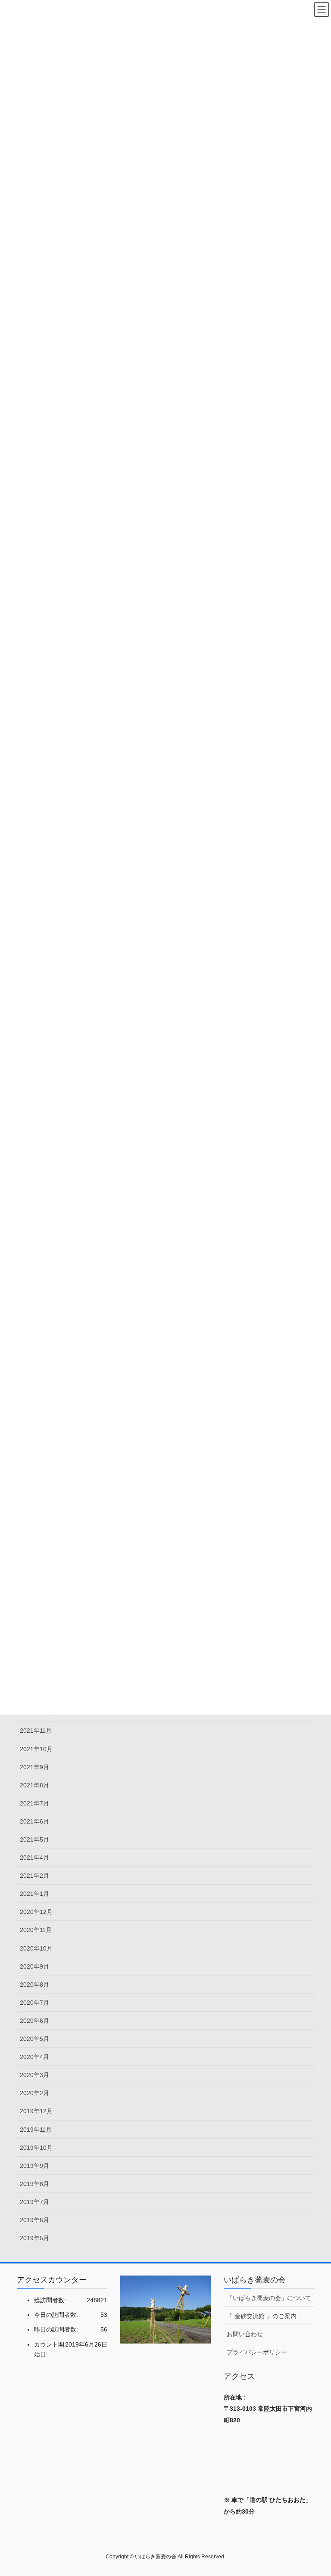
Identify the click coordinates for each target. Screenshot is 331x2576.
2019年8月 (34, 2184)
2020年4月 (34, 2057)
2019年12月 (36, 2111)
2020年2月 (34, 2093)
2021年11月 (36, 1731)
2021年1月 (34, 1894)
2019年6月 (34, 2220)
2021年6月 (34, 1821)
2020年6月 (34, 2021)
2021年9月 (34, 1767)
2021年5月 (34, 1839)
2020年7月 (34, 2003)
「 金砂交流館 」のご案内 (262, 2316)
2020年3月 (34, 2075)
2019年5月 (34, 2238)
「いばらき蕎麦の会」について (269, 2298)
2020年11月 (36, 1930)
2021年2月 (34, 1876)
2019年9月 (34, 2166)
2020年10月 (36, 1948)
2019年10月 (36, 2148)
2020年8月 (34, 1985)
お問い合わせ (245, 2334)
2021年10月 (36, 1749)
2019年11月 (36, 2130)
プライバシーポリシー (257, 2352)
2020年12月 (36, 1912)
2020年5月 (34, 2039)
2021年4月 (34, 1858)
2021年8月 (34, 1785)
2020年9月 (34, 1966)
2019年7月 (34, 2202)
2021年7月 (34, 1803)
